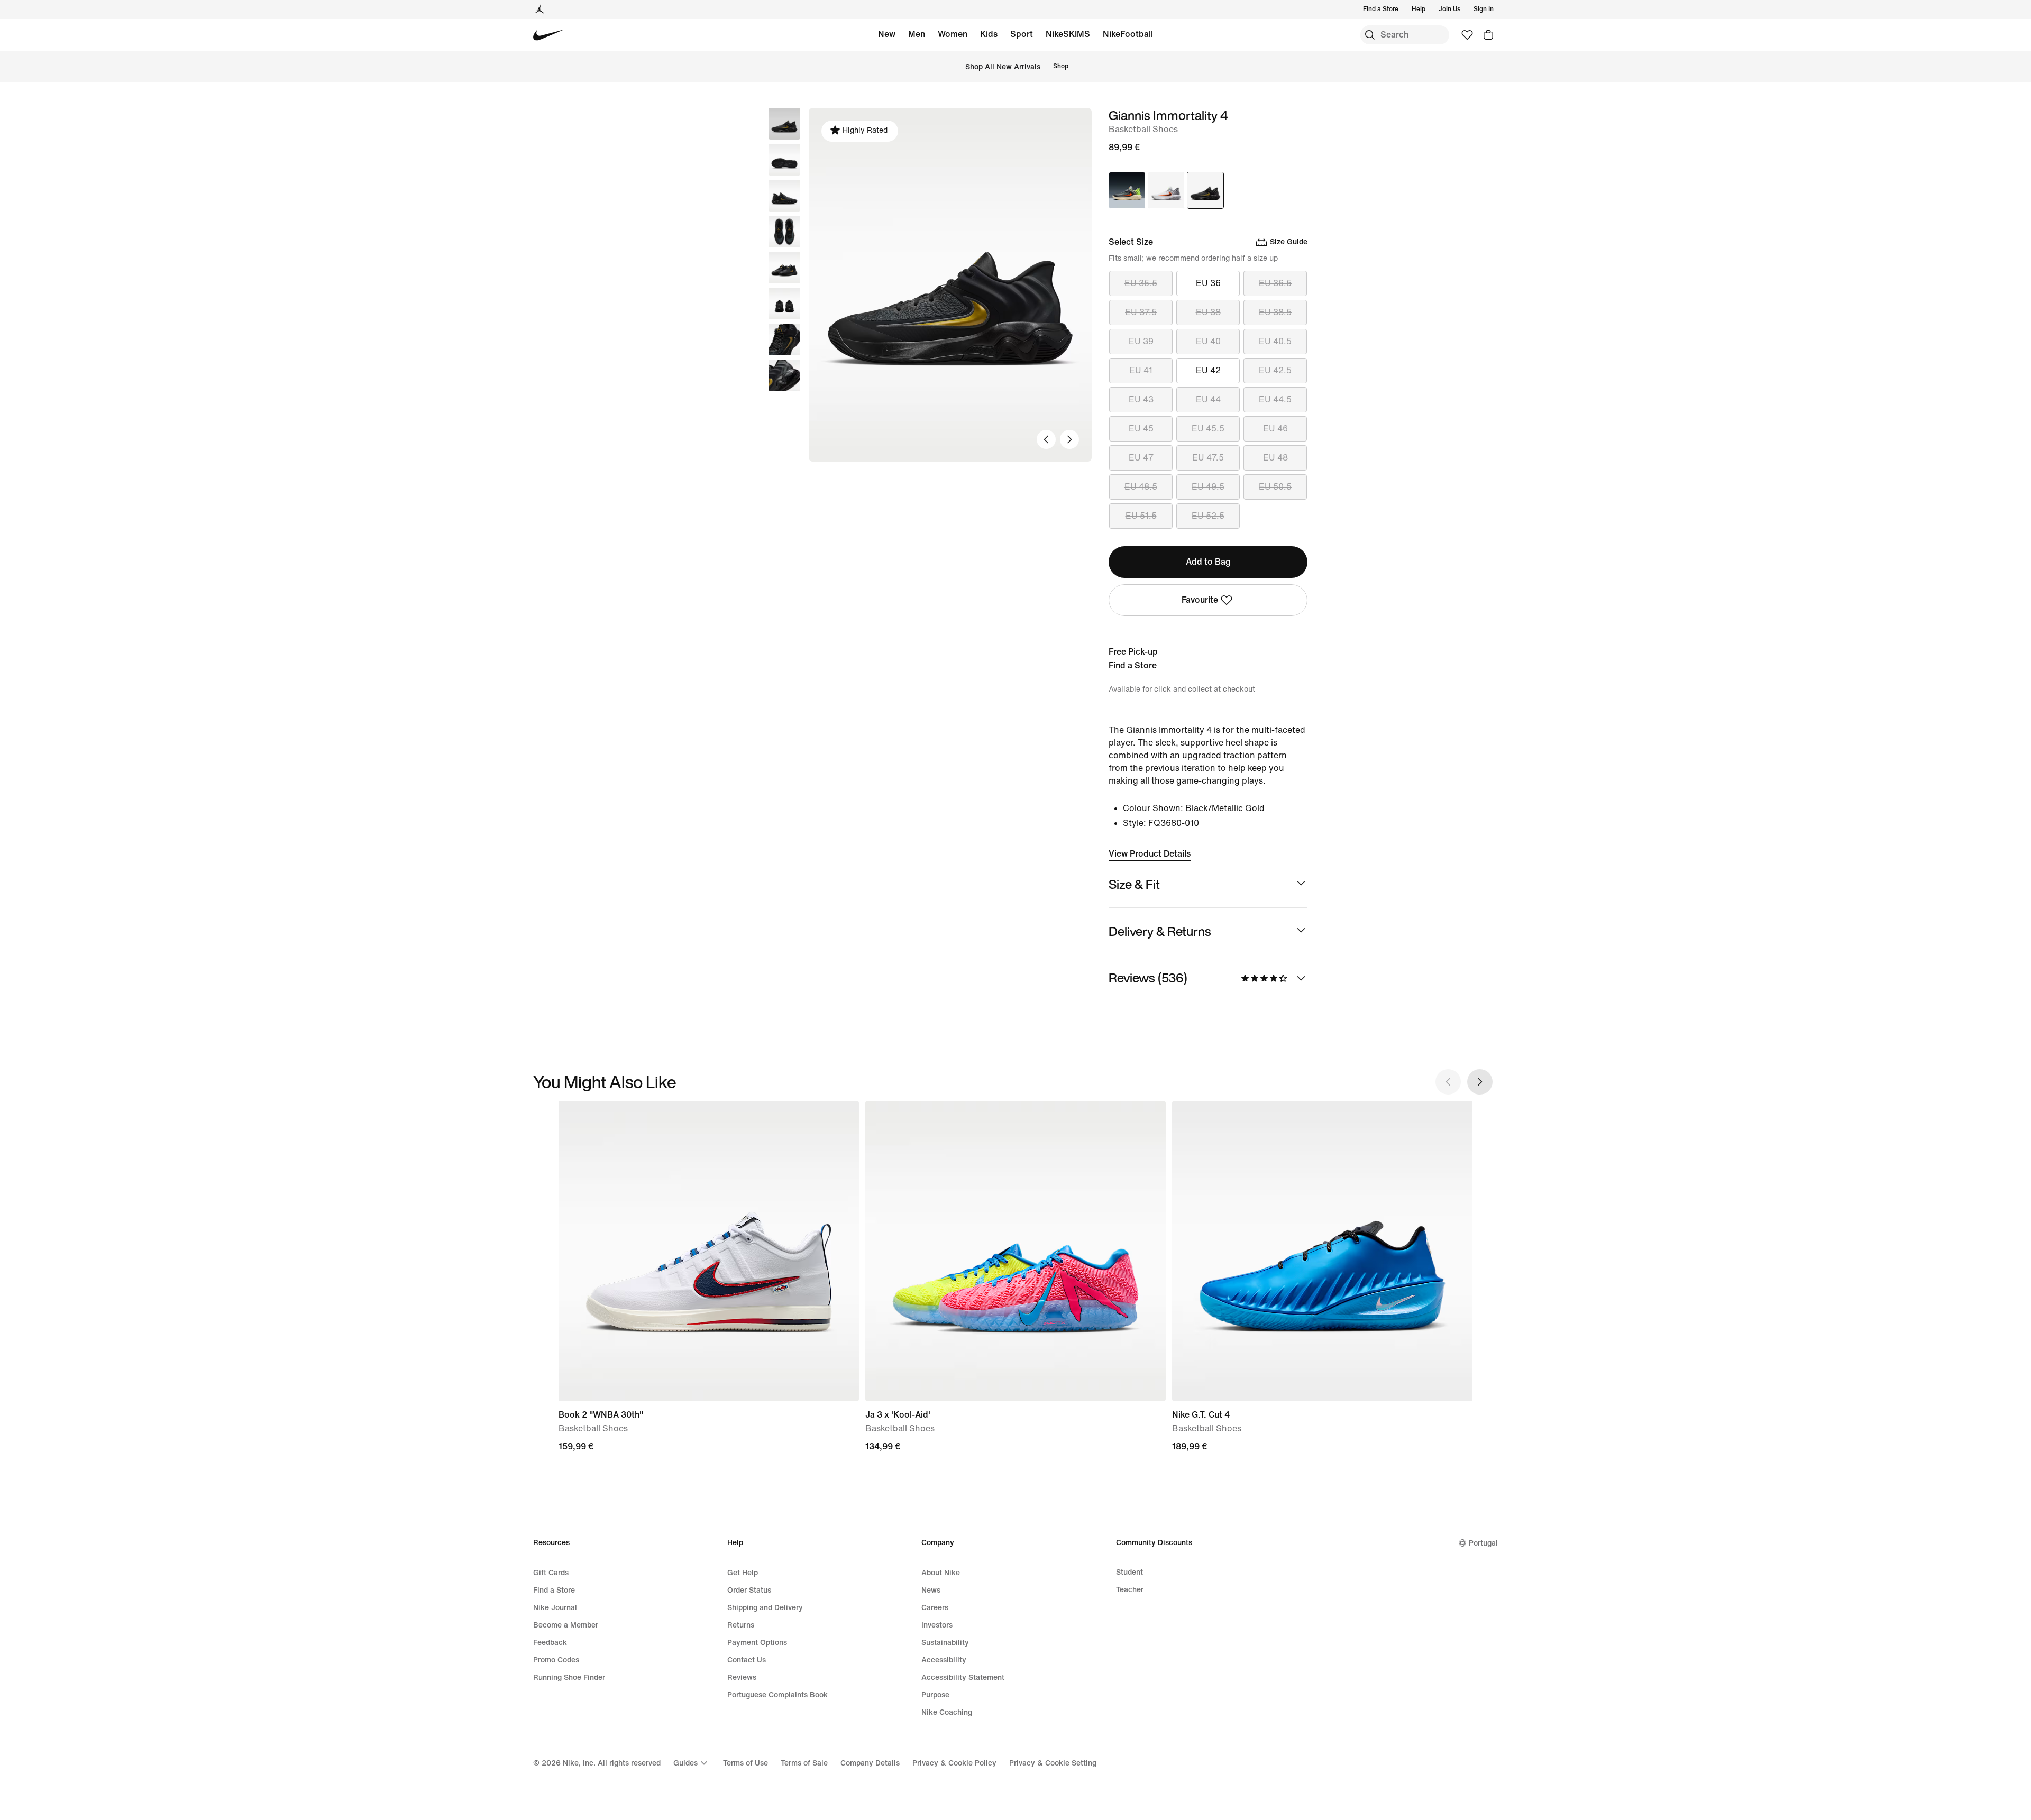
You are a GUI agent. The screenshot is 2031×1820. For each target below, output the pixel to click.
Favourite (1200, 600)
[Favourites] (1467, 35)
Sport (1022, 34)
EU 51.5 (1141, 516)
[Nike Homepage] (549, 35)
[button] (784, 160)
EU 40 (1208, 341)
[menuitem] (1429, 10)
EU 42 (1208, 370)
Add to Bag (1208, 562)
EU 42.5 (1275, 370)
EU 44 (1208, 399)
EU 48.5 (1141, 487)
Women (953, 34)
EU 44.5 (1275, 399)
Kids (989, 34)
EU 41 (1141, 370)
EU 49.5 (1208, 487)
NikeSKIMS (1068, 34)
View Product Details (1150, 854)
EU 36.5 (1275, 283)
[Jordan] (539, 10)
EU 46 (1275, 429)
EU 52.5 (1208, 516)
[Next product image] (1069, 439)
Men (917, 34)
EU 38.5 (1275, 312)
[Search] (1370, 35)
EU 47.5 (1208, 458)
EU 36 (1208, 283)
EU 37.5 (1141, 312)
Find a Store (1133, 665)
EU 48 (1275, 458)
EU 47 (1141, 458)
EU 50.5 (1275, 487)
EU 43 (1141, 399)
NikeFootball (1128, 34)
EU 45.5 (1208, 429)
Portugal (1483, 1543)
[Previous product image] (1046, 439)
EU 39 (1141, 341)
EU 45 (1141, 429)
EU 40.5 (1275, 341)
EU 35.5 (1141, 283)
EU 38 (1208, 312)
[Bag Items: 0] (1488, 35)
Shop (1061, 66)
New (887, 34)
